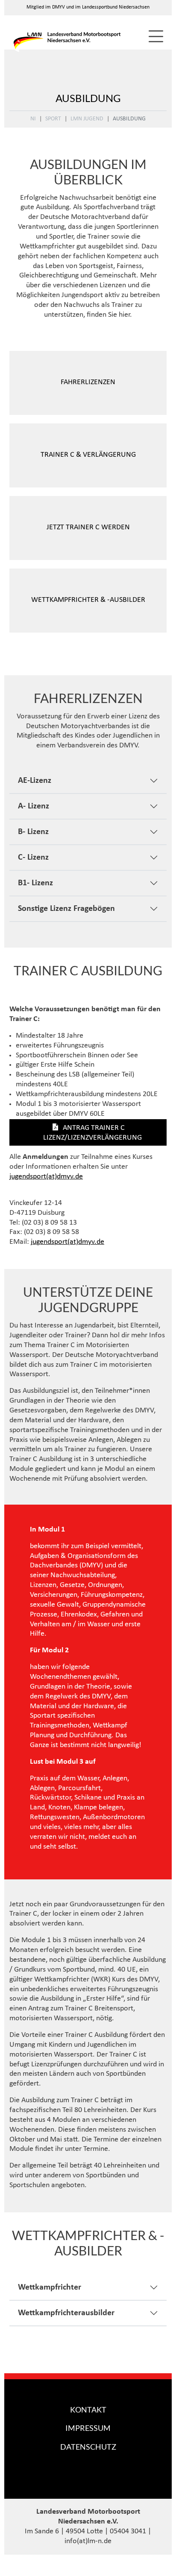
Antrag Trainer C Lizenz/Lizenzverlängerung (92, 1133)
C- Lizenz (33, 858)
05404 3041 (128, 2531)
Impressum (88, 2428)
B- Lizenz (33, 832)
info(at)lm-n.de (88, 2541)
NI (33, 119)
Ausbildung (129, 119)
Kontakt (88, 2410)
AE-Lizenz (35, 781)
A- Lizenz (34, 806)
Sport (53, 119)
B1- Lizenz (35, 883)
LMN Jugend (87, 119)
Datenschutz (88, 2447)
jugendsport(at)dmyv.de (46, 1177)
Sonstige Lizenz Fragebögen (66, 909)
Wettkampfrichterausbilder (66, 2313)
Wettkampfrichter (50, 2287)
